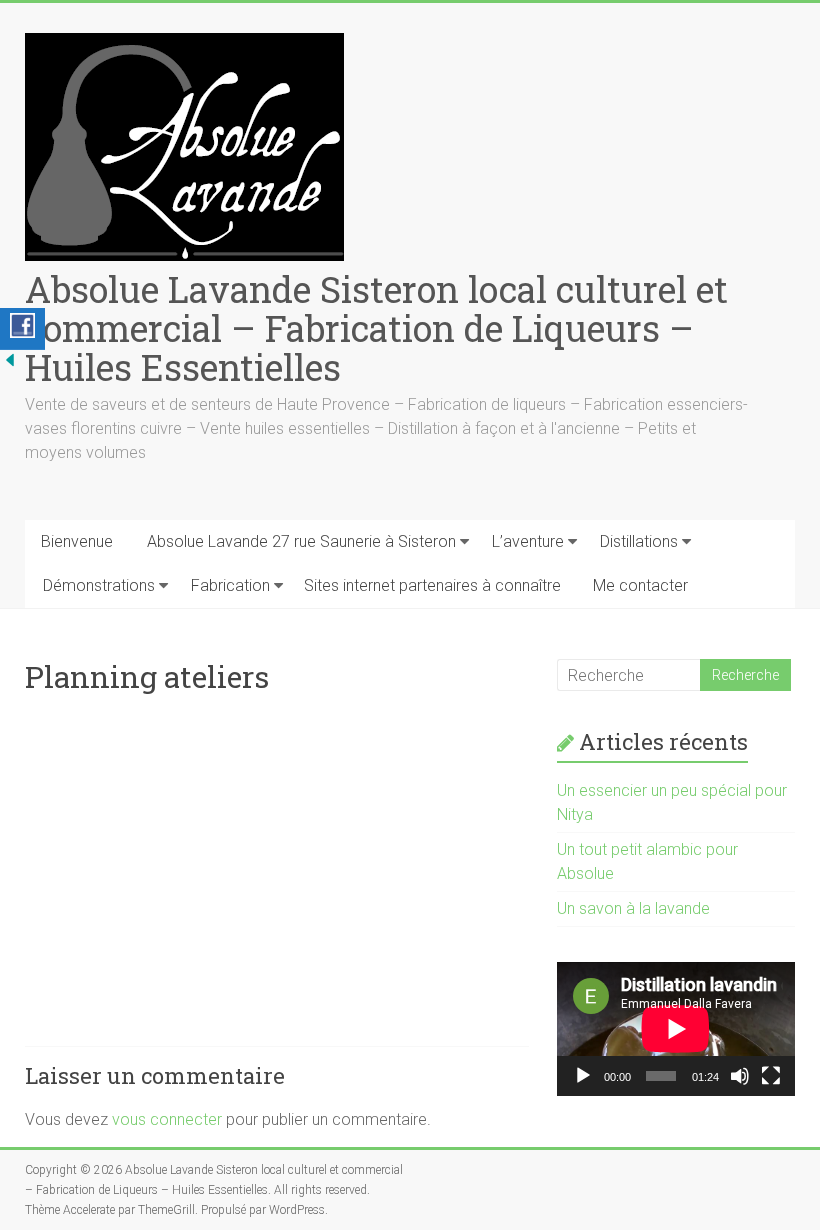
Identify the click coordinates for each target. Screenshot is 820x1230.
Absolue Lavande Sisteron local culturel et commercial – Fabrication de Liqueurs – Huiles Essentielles (376, 328)
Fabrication (230, 585)
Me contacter (640, 585)
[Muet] (740, 1076)
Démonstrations (99, 585)
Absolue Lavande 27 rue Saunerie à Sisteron (301, 541)
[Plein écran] (771, 1076)
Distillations (639, 541)
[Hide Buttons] (10, 359)
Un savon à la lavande (633, 908)
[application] (676, 1029)
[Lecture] (583, 1076)
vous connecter (167, 1119)
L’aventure (528, 541)
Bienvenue (77, 541)
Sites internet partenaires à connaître (432, 585)
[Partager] (22, 329)
